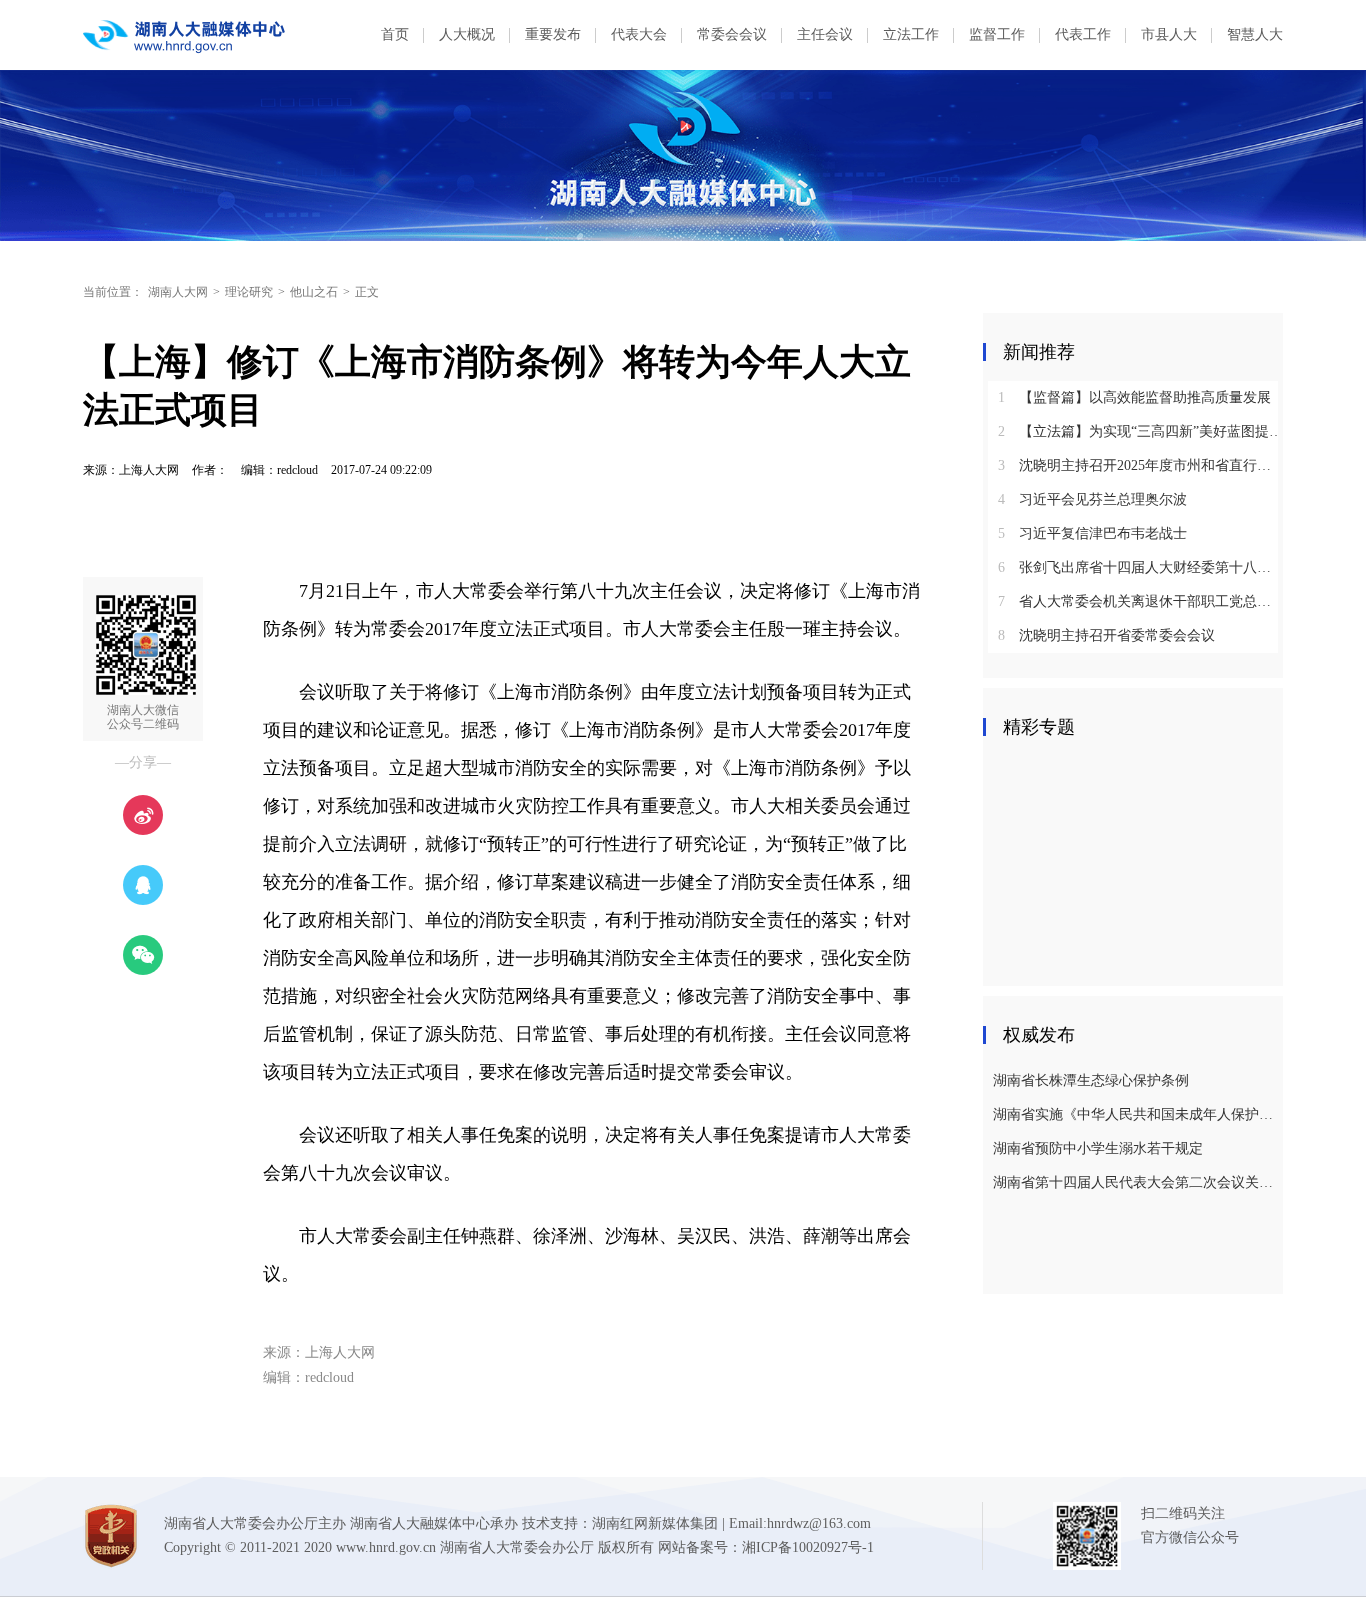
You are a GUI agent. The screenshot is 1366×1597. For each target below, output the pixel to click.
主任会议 (825, 34)
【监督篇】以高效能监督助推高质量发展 (1134, 397)
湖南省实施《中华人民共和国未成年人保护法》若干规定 (1135, 1114)
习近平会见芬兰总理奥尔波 (1092, 499)
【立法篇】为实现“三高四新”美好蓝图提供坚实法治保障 (1140, 431)
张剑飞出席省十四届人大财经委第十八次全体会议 (1140, 567)
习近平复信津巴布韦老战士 (1092, 533)
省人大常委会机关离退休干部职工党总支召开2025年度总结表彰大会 (1140, 601)
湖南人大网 (178, 292)
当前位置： (113, 292)
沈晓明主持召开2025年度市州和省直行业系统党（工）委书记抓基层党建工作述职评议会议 (1140, 465)
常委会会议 (732, 34)
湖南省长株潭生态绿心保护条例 (1091, 1080)
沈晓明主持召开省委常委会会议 (1106, 635)
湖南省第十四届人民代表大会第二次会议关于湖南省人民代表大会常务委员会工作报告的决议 (1135, 1182)
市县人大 (1169, 34)
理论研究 (249, 292)
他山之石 (314, 292)
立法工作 (911, 34)
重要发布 (553, 34)
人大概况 (467, 34)
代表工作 (1083, 34)
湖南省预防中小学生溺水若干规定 (1098, 1148)
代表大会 (639, 34)
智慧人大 (1255, 34)
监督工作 (997, 34)
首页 (395, 34)
